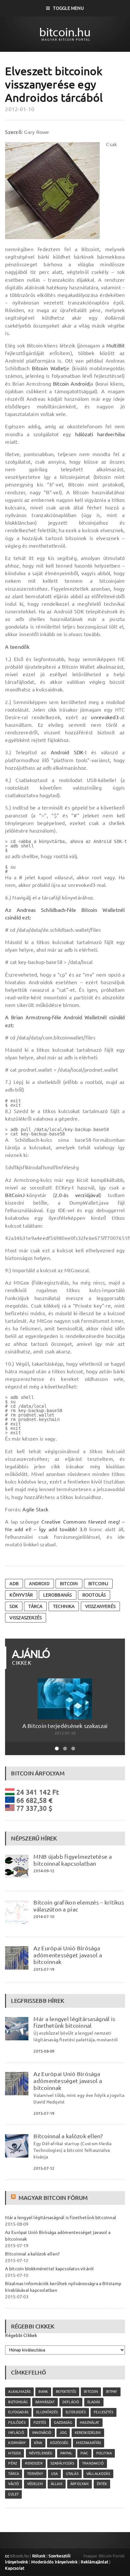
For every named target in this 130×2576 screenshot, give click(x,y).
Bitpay (112, 2392)
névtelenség (41, 2453)
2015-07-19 (44, 1969)
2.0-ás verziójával (77, 1195)
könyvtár (21, 1595)
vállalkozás (98, 2474)
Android (39, 1584)
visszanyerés (100, 1606)
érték (102, 2484)
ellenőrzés (47, 2412)
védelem (35, 2484)
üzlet (13, 2494)
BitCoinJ (15, 1195)
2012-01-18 (65, 1733)
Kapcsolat (15, 2568)
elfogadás (18, 2412)
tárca (35, 1606)
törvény (35, 2474)
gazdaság (63, 2423)
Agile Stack (35, 1509)
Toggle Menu (68, 8)
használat (90, 2423)
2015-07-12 (44, 2168)
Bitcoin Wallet (49, 368)
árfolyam (80, 2484)
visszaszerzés (26, 1618)
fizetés (40, 2423)
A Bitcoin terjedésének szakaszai (65, 1726)
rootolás (94, 1595)
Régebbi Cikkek (21, 2335)
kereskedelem (88, 2433)
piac (84, 2453)
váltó (14, 2484)
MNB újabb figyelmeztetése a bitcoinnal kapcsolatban (72, 1860)
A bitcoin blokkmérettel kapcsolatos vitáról (49, 2269)
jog (63, 2433)
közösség (59, 2443)
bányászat (45, 2402)
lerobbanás (57, 1595)
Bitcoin (69, 1584)
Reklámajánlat (95, 2562)
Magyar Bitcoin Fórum (53, 2198)
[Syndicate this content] (14, 2198)
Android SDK (67, 752)
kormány (17, 2443)
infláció (16, 2433)
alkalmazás (19, 2392)
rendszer (34, 2463)
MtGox (15, 2453)
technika (64, 1606)
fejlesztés (103, 2412)
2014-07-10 (44, 1917)
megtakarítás (89, 2443)
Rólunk (39, 2556)
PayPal (66, 2453)
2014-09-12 (44, 1871)
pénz (13, 2463)
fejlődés (17, 2423)
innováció (42, 2433)
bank (43, 2392)
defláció (71, 2402)
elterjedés (76, 2412)
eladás (94, 2402)
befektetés (66, 2392)
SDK (14, 1606)
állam (57, 2484)
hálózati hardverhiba (100, 434)
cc (7, 2556)
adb (14, 1584)
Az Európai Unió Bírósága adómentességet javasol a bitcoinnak (68, 1955)
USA (55, 2474)
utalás (72, 2474)
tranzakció (93, 2463)
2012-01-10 (20, 109)
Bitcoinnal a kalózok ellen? (68, 2136)
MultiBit (116, 346)
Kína (38, 2443)
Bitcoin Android (71, 384)
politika (104, 2453)
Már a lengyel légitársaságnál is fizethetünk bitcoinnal (74, 2022)
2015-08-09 (44, 2051)
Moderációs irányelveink (54, 2562)
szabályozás (62, 2463)
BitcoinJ (98, 1584)
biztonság (18, 2402)
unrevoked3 (105, 717)
